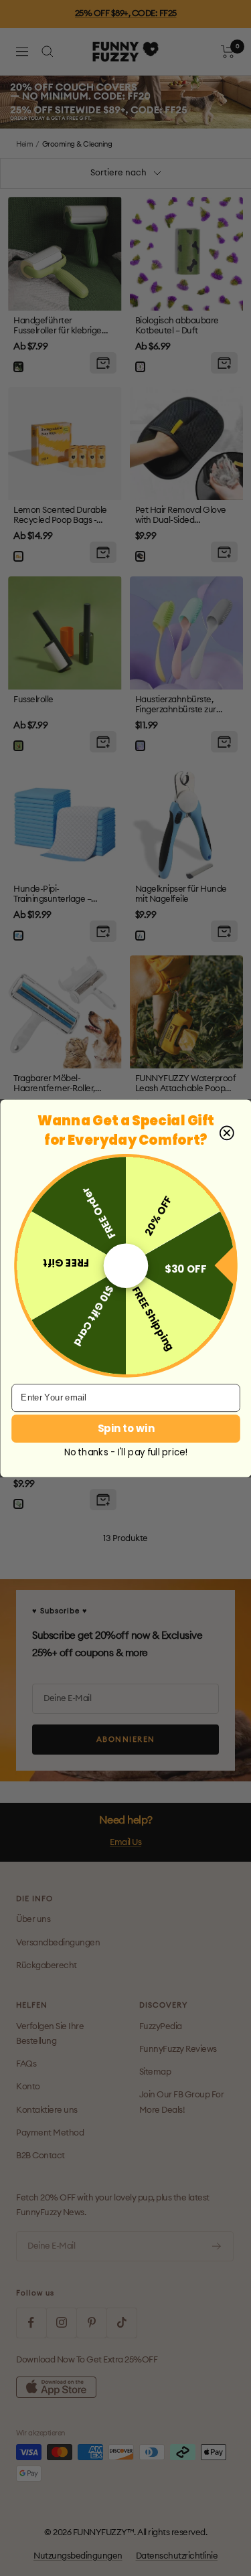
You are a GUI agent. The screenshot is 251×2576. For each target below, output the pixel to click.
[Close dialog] (226, 1133)
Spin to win (125, 1428)
